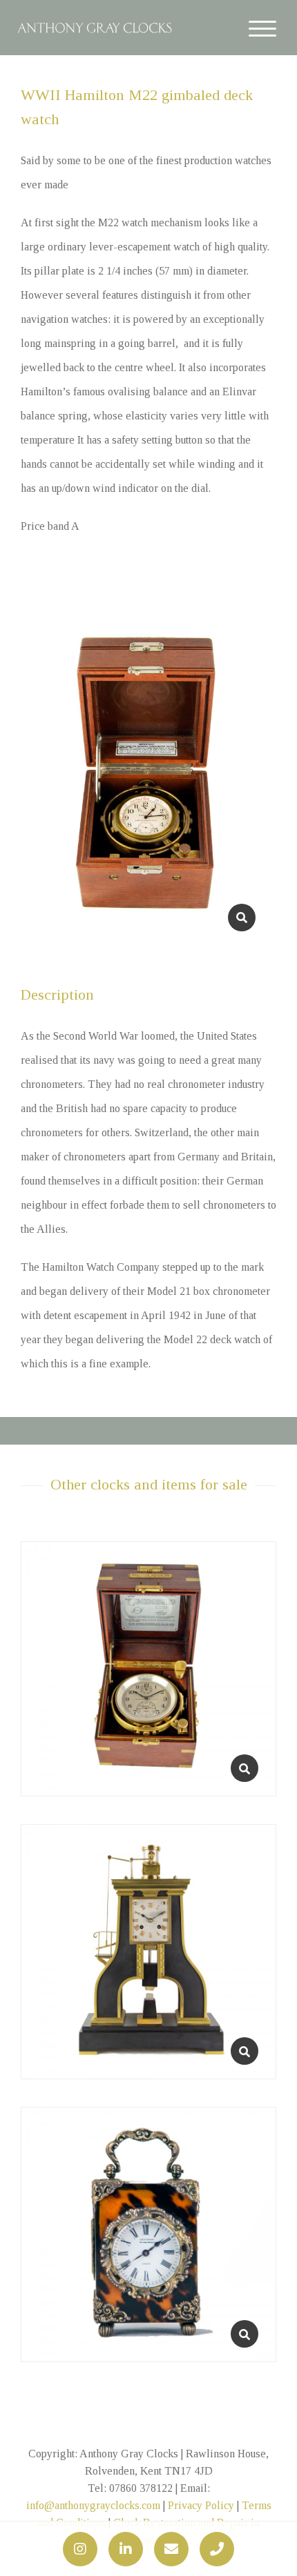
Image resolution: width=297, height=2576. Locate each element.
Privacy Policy (201, 2505)
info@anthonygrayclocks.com (93, 2505)
